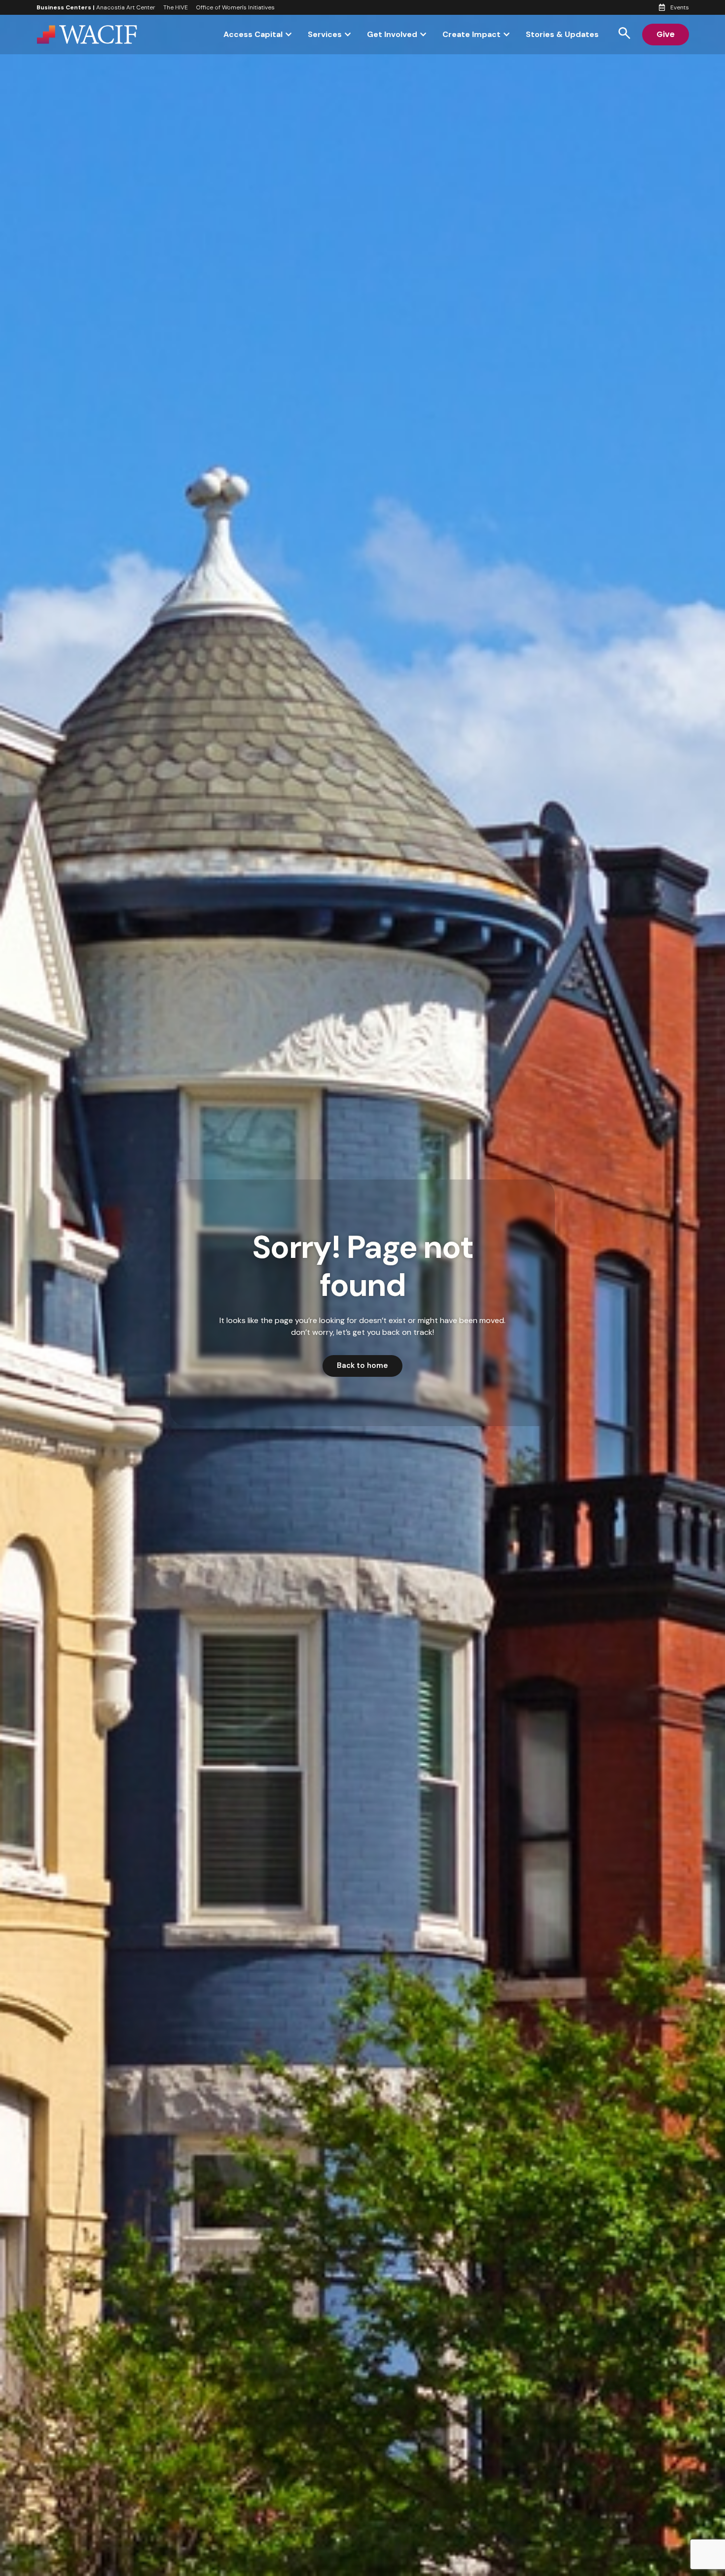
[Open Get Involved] (423, 35)
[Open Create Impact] (507, 35)
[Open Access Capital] (289, 35)
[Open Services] (348, 35)
